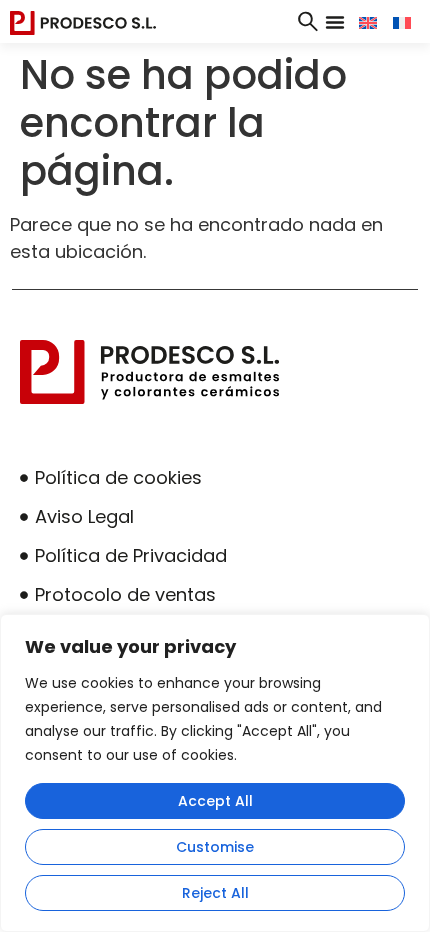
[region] (215, 773)
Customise (215, 847)
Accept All (215, 801)
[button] (335, 22)
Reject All (215, 893)
